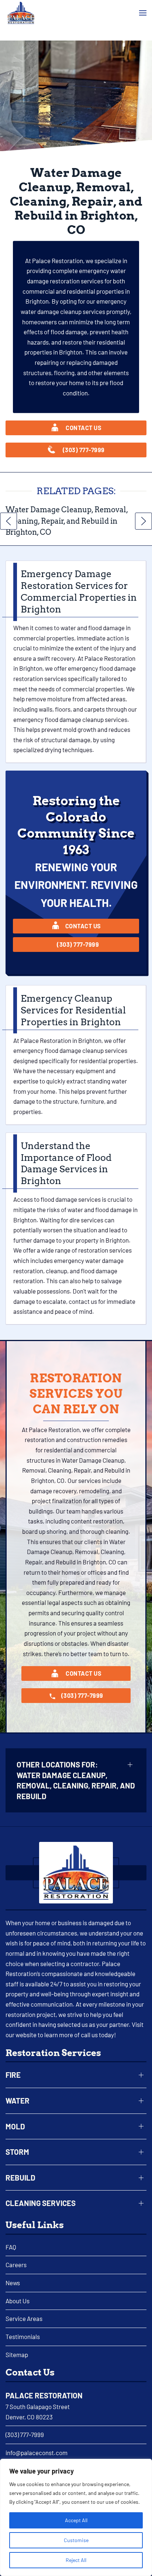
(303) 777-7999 (25, 2434)
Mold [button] (15, 2126)
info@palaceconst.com (37, 2453)
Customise (76, 2540)
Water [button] (18, 2101)
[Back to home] (21, 13)
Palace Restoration (44, 2395)
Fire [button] (13, 2075)
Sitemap (17, 2355)
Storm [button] (17, 2152)
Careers (16, 2265)
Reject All (76, 2560)
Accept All (76, 2520)
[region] (76, 2517)
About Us (18, 2301)
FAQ (11, 2247)
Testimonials (23, 2336)
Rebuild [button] (20, 2178)
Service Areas (24, 2318)
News (13, 2283)
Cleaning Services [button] (41, 2203)
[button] (143, 13)
